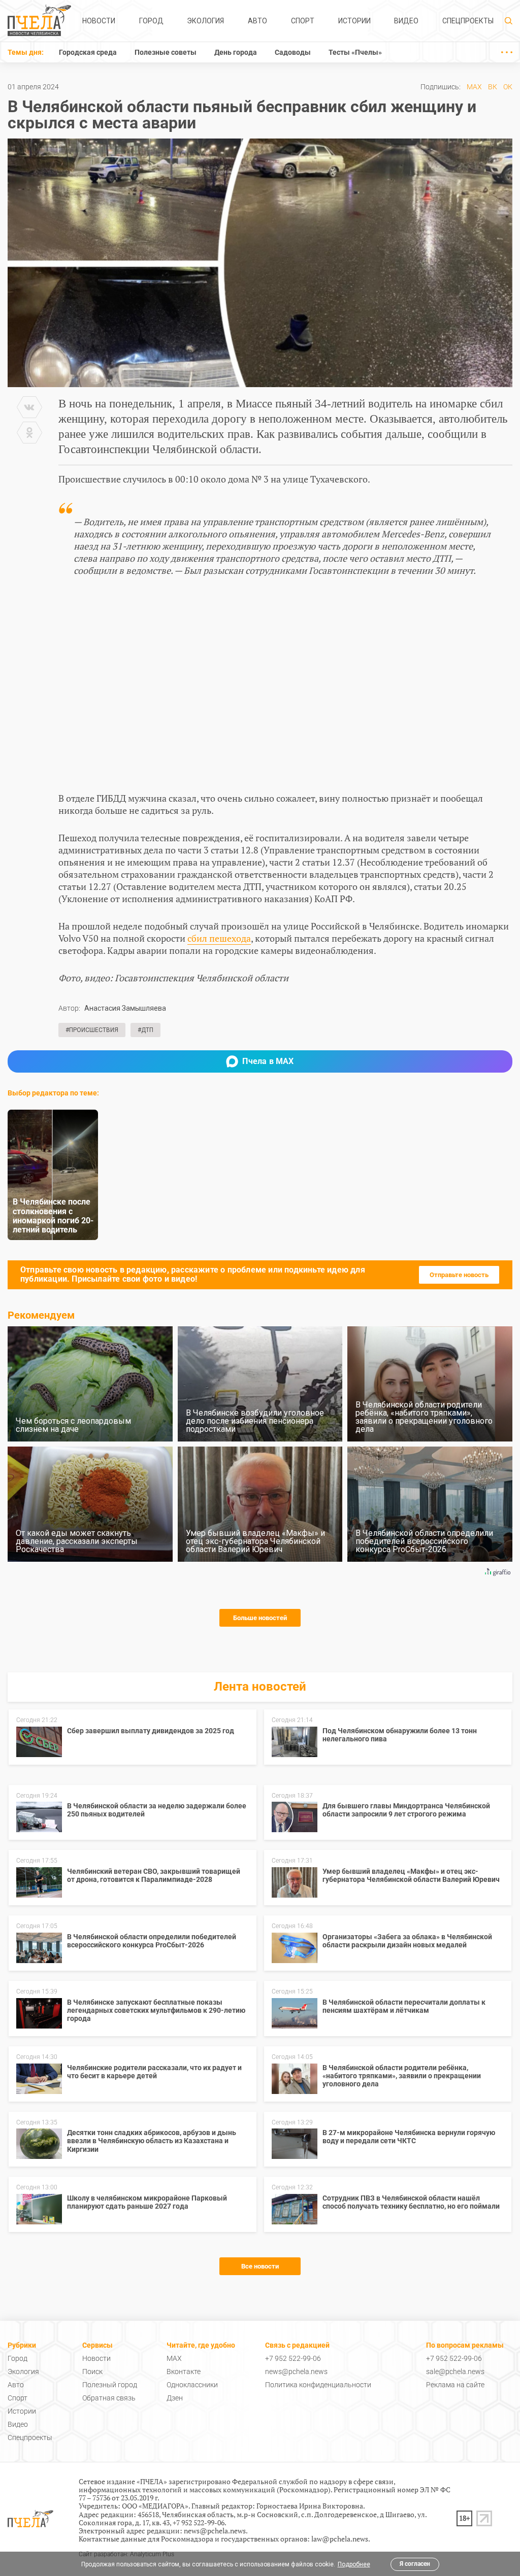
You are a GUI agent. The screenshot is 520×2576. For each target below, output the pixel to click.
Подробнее (354, 2564)
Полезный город (110, 2385)
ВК (493, 87)
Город (151, 21)
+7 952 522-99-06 (293, 2358)
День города (236, 52)
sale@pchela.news (455, 2372)
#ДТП (145, 1030)
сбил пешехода (219, 938)
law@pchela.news (340, 2539)
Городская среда (88, 52)
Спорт (303, 21)
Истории (354, 21)
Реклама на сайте (455, 2385)
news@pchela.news (296, 2372)
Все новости (260, 2266)
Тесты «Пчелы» (355, 52)
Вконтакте (184, 2372)
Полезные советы (166, 52)
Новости (99, 21)
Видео (406, 21)
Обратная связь (109, 2398)
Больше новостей (260, 1618)
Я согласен (415, 2564)
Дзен (175, 2398)
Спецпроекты (468, 21)
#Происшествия (92, 1030)
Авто (257, 21)
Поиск (92, 2372)
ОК (508, 87)
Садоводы (293, 52)
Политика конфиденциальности (318, 2385)
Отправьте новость (459, 1275)
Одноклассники (192, 2385)
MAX (474, 87)
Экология (205, 21)
